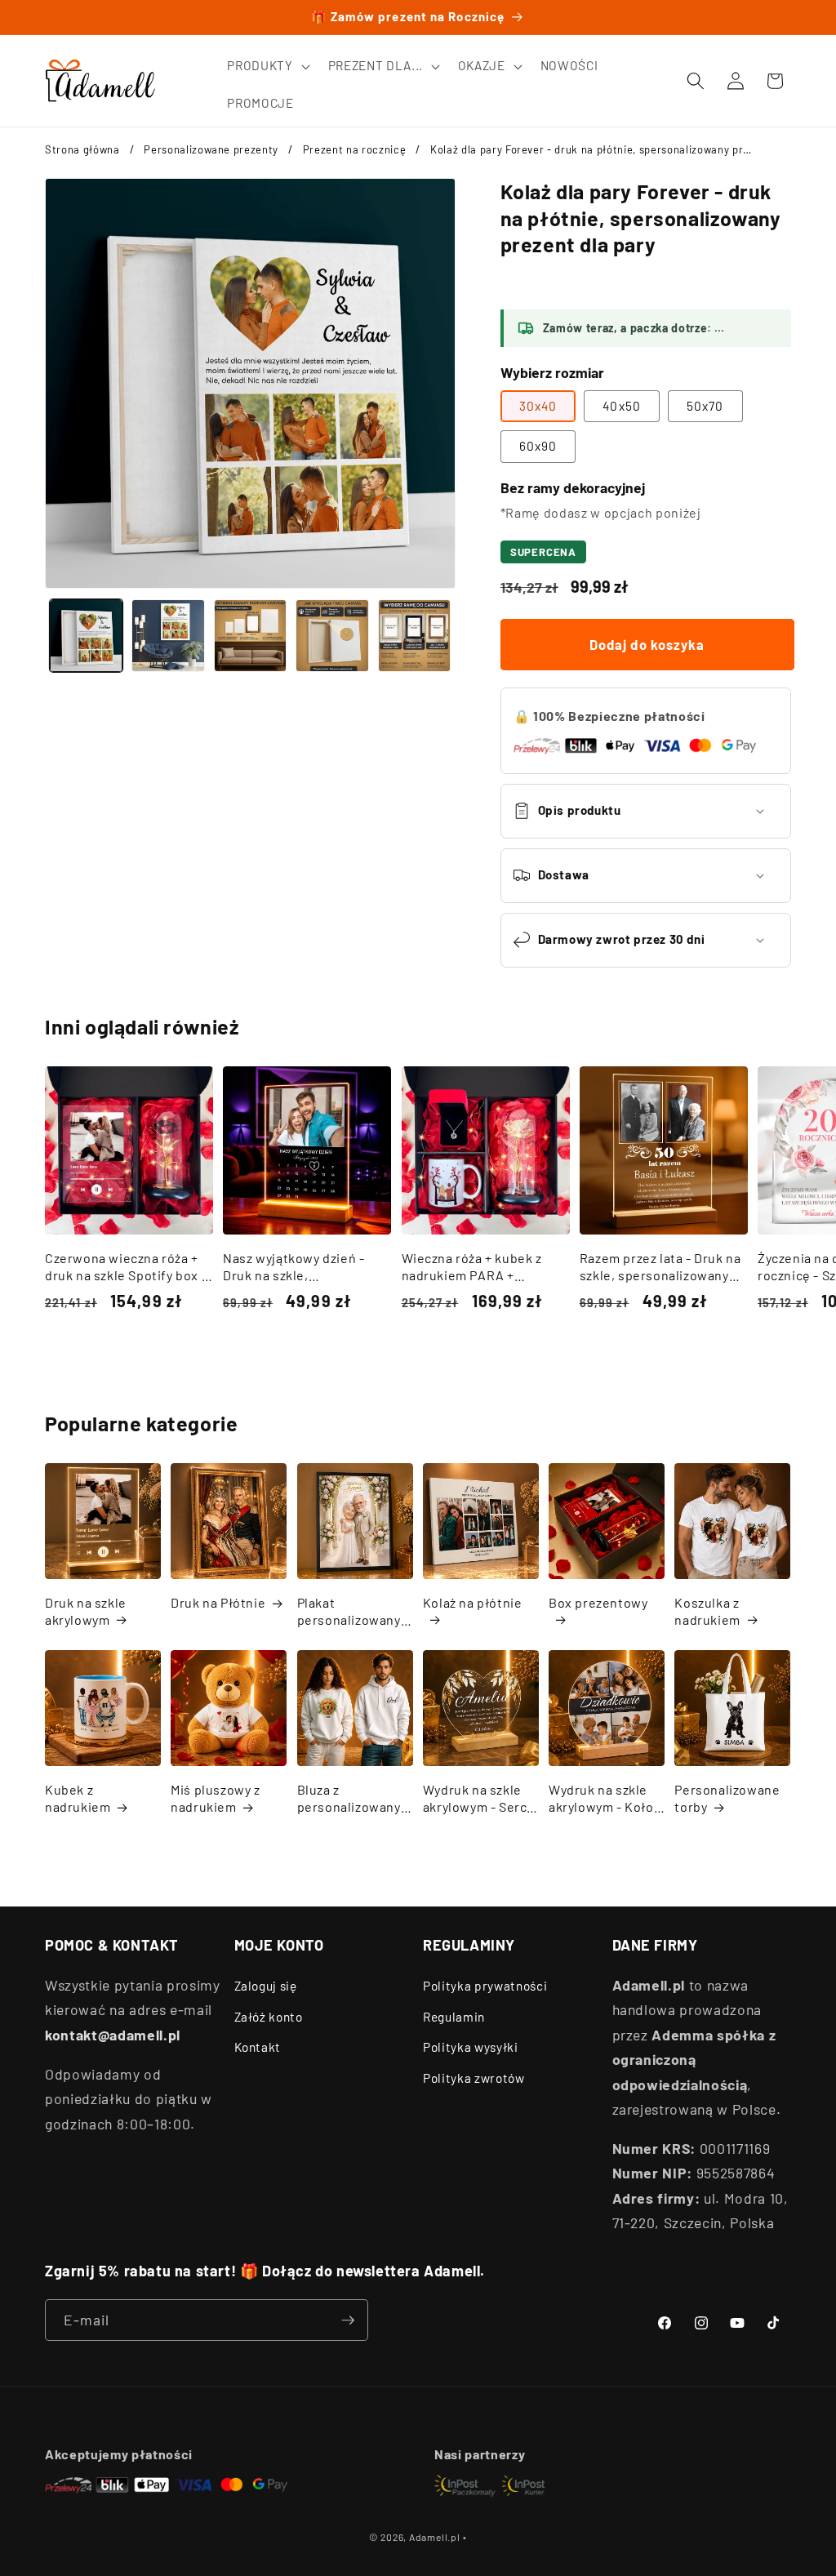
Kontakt (258, 2047)
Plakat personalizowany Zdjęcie (349, 1612)
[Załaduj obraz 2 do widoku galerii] (168, 636)
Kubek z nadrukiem (78, 1798)
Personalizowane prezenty (211, 149)
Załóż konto (269, 2017)
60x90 (538, 446)
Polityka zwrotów (474, 2078)
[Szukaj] (696, 81)
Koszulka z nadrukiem (707, 1611)
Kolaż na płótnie (473, 1602)
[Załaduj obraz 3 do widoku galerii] (251, 636)
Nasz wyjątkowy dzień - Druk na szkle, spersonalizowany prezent (304, 1267)
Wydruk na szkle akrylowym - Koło (601, 1798)
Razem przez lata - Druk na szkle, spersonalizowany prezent (660, 1267)
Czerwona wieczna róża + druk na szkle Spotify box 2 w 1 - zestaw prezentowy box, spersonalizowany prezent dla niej (127, 1267)
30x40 (538, 406)
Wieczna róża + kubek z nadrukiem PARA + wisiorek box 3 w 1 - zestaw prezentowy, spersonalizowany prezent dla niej (484, 1267)
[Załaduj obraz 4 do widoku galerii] (332, 636)
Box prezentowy (598, 1602)
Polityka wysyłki (471, 2047)
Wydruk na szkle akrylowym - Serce (479, 1798)
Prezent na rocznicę (355, 149)
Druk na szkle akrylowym (86, 1611)
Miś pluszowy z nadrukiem (215, 1798)
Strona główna (82, 149)
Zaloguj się (266, 1986)
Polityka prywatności (485, 1986)
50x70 (705, 406)
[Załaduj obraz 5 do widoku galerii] (415, 636)
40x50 (622, 406)
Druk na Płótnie (218, 1602)
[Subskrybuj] (348, 2320)
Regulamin (454, 2017)
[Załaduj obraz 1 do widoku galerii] (87, 636)
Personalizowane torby (727, 1798)
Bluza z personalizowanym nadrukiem (355, 1799)
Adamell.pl (435, 2537)
